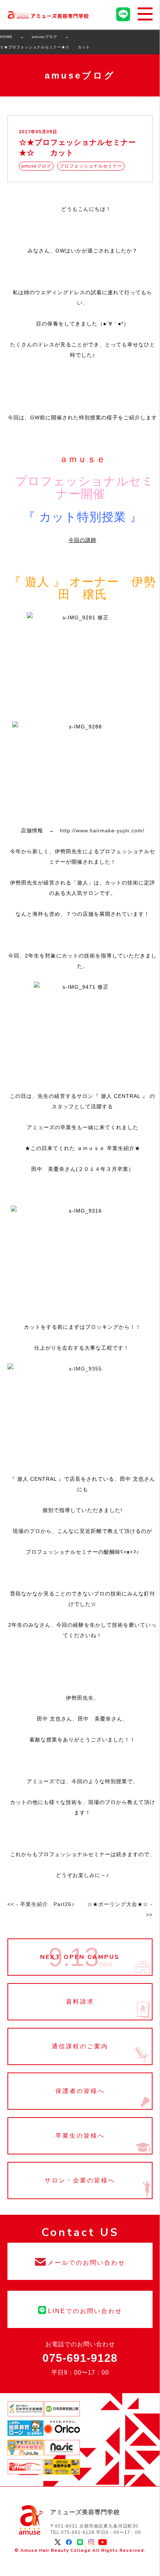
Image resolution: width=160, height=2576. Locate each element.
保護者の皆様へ (80, 2091)
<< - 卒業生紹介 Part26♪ (41, 1904)
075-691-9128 (80, 2358)
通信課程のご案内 (80, 2046)
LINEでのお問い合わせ (80, 2309)
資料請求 (80, 2002)
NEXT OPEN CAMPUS (80, 1957)
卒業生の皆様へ (80, 2136)
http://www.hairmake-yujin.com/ (102, 830)
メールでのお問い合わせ (80, 2261)
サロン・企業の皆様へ (80, 2180)
